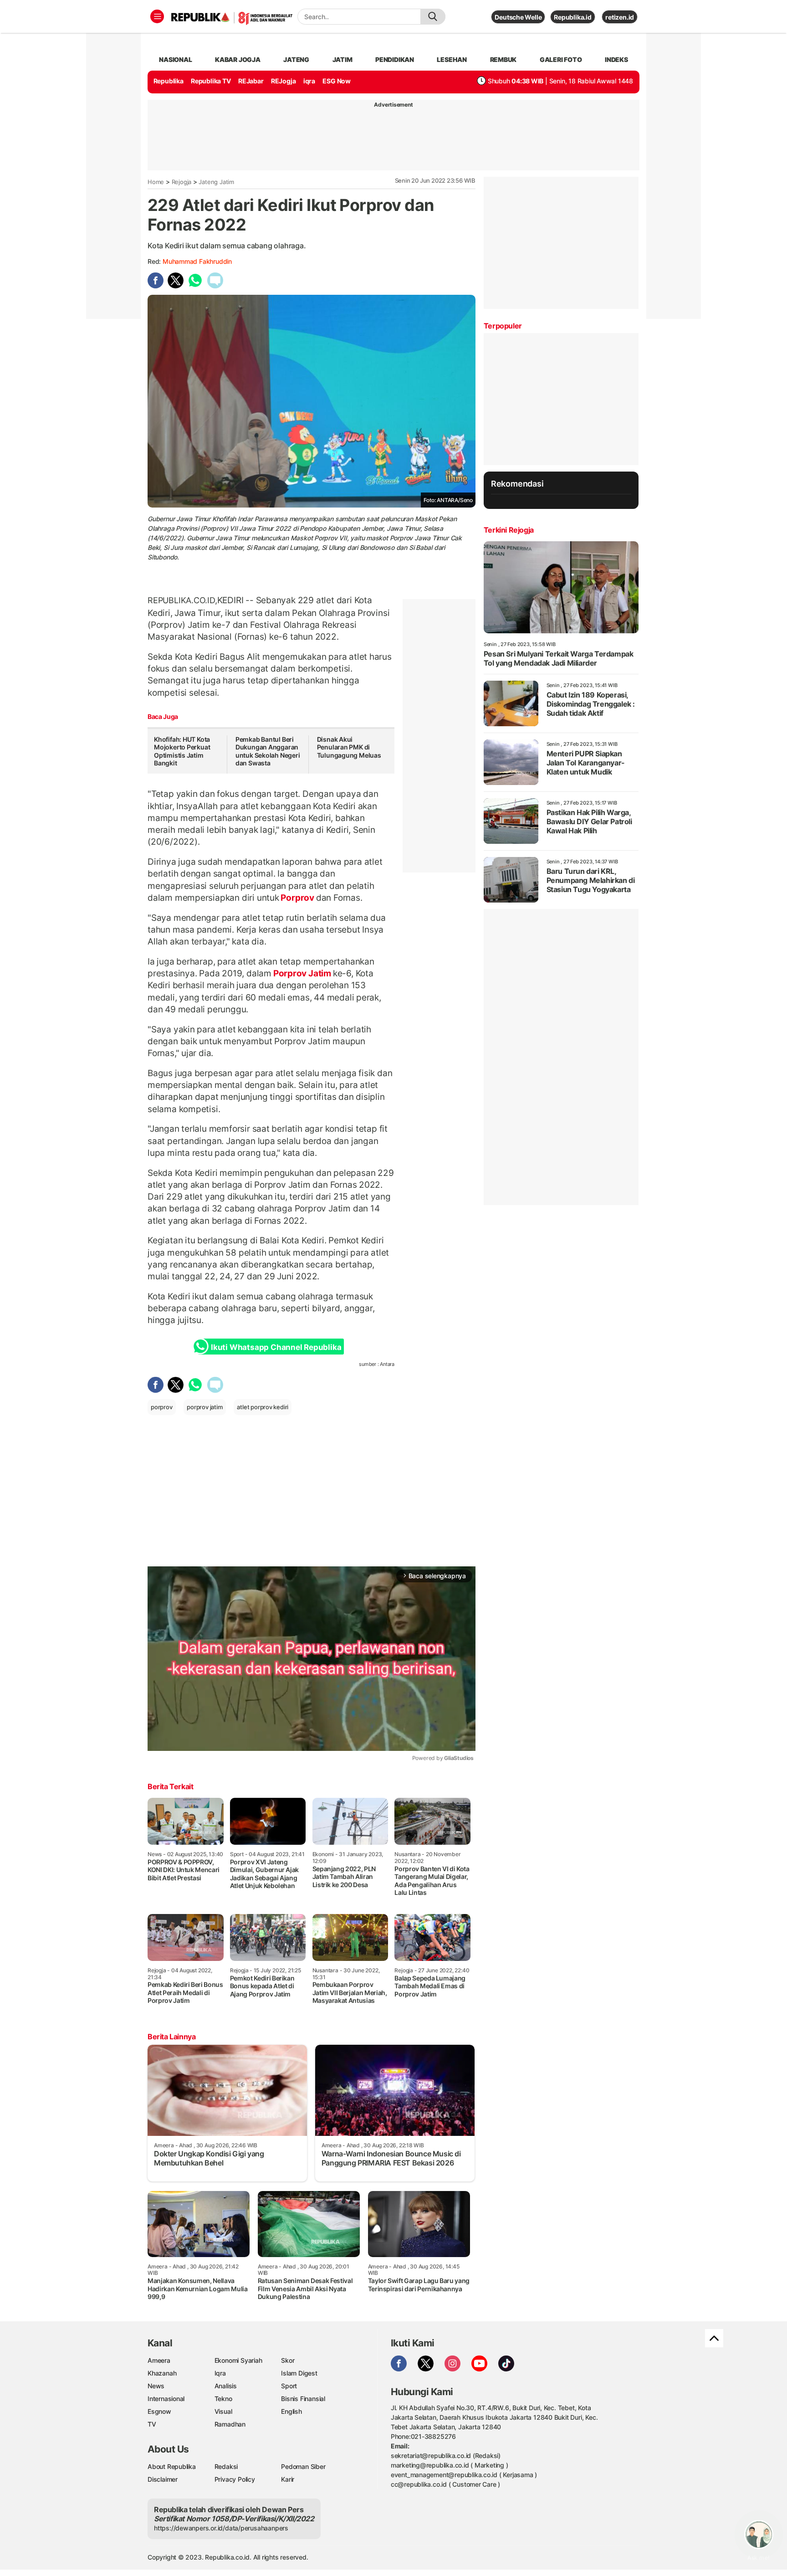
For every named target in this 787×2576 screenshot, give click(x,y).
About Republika (172, 2466)
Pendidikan (395, 59)
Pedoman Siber (303, 2466)
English (291, 2411)
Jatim (342, 59)
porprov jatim (204, 1407)
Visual (223, 2411)
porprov (162, 1407)
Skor (288, 2360)
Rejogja (182, 182)
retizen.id (620, 17)
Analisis (226, 2386)
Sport (289, 2386)
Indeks (616, 59)
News (156, 2386)
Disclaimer (163, 2479)
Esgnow (159, 2411)
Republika (169, 81)
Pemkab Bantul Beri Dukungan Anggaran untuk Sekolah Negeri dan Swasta (268, 751)
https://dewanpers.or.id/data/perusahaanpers (221, 2528)
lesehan (452, 59)
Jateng (296, 59)
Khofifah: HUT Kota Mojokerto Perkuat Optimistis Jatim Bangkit (182, 751)
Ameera (159, 2360)
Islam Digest (299, 2373)
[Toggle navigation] (157, 16)
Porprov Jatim (302, 973)
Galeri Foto (561, 59)
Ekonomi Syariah (238, 2360)
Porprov (298, 898)
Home (156, 182)
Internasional (166, 2399)
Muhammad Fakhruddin (197, 261)
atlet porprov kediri (263, 1407)
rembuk (503, 59)
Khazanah (162, 2373)
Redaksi (226, 2466)
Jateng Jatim (216, 182)
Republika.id (572, 17)
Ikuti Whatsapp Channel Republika (276, 1347)
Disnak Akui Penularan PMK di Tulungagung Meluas (349, 747)
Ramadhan (230, 2424)
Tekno (223, 2399)
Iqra (220, 2373)
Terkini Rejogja (509, 530)
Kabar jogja (238, 59)
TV (152, 2424)
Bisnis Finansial (303, 2399)
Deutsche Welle (518, 17)
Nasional (175, 59)
